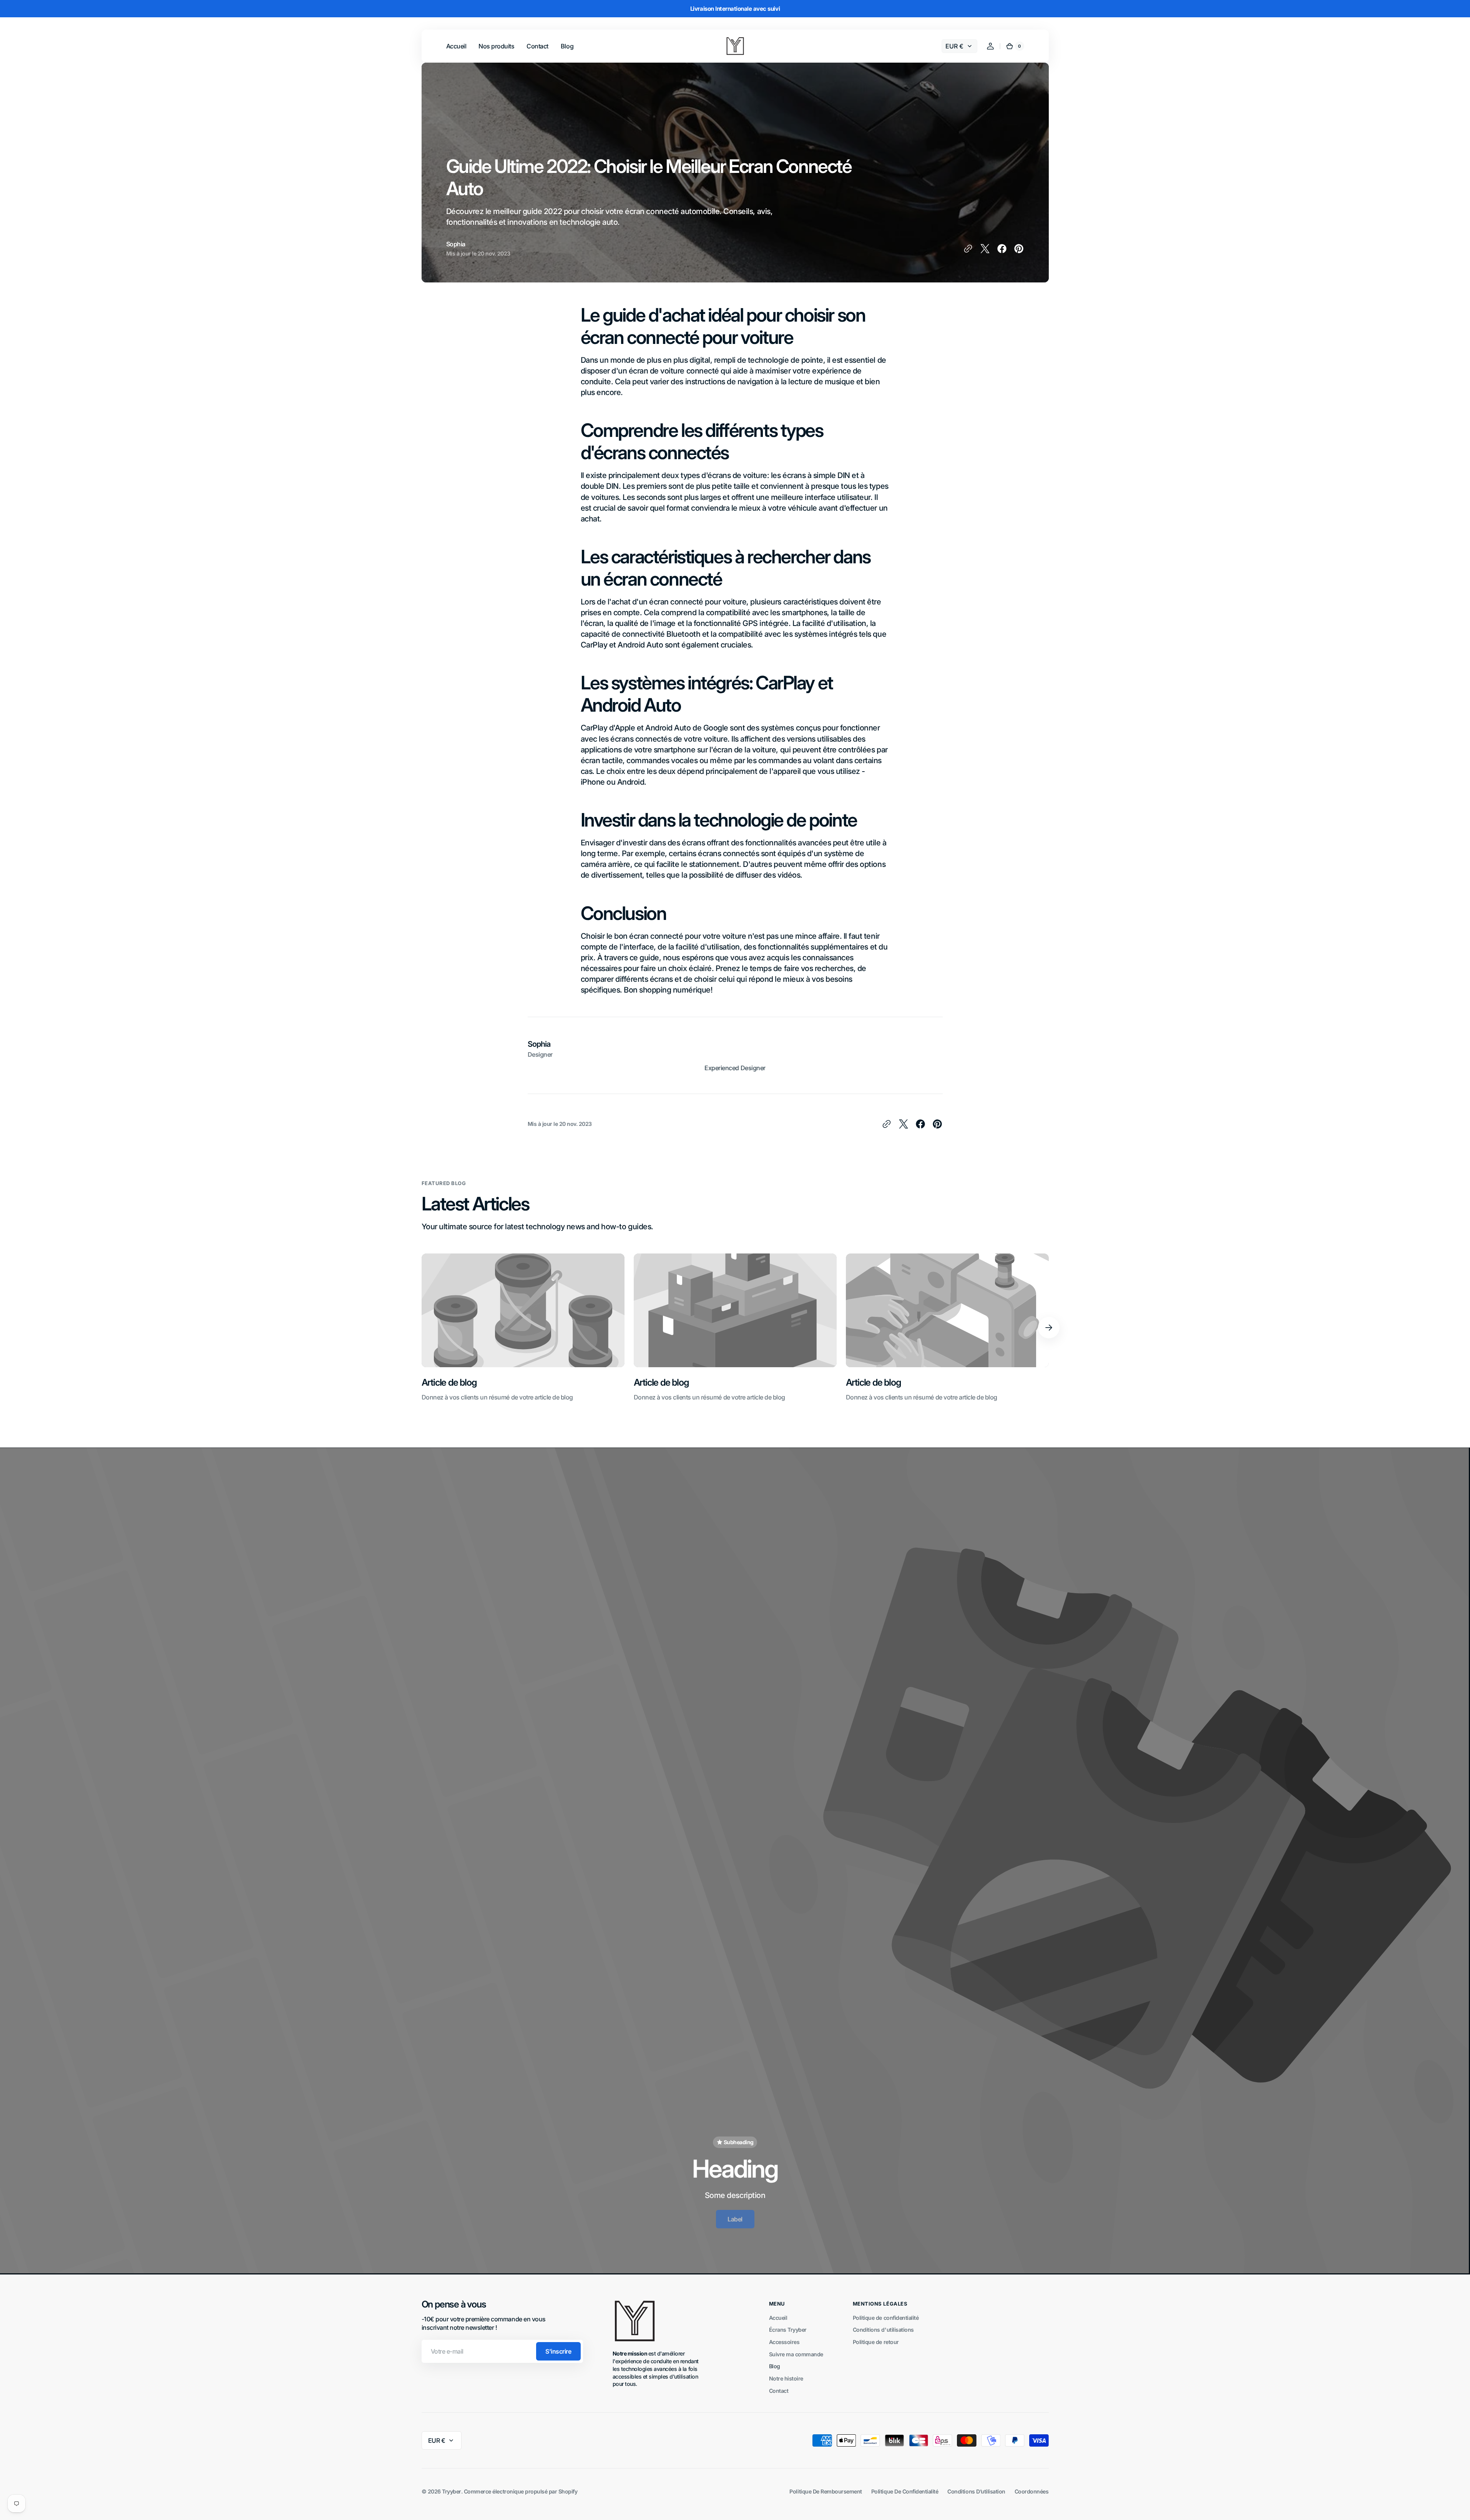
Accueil (778, 2318)
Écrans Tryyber (788, 2330)
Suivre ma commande (796, 2354)
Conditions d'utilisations (883, 2330)
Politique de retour (876, 2342)
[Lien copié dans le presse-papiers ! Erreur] (968, 249)
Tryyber (452, 2491)
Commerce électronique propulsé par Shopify (521, 2491)
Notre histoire (786, 2378)
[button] (990, 46)
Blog (775, 2366)
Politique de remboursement (826, 2491)
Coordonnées (1032, 2491)
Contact (779, 2391)
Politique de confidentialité (886, 2318)
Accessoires (784, 2342)
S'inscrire (558, 2351)
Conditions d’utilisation (976, 2491)
